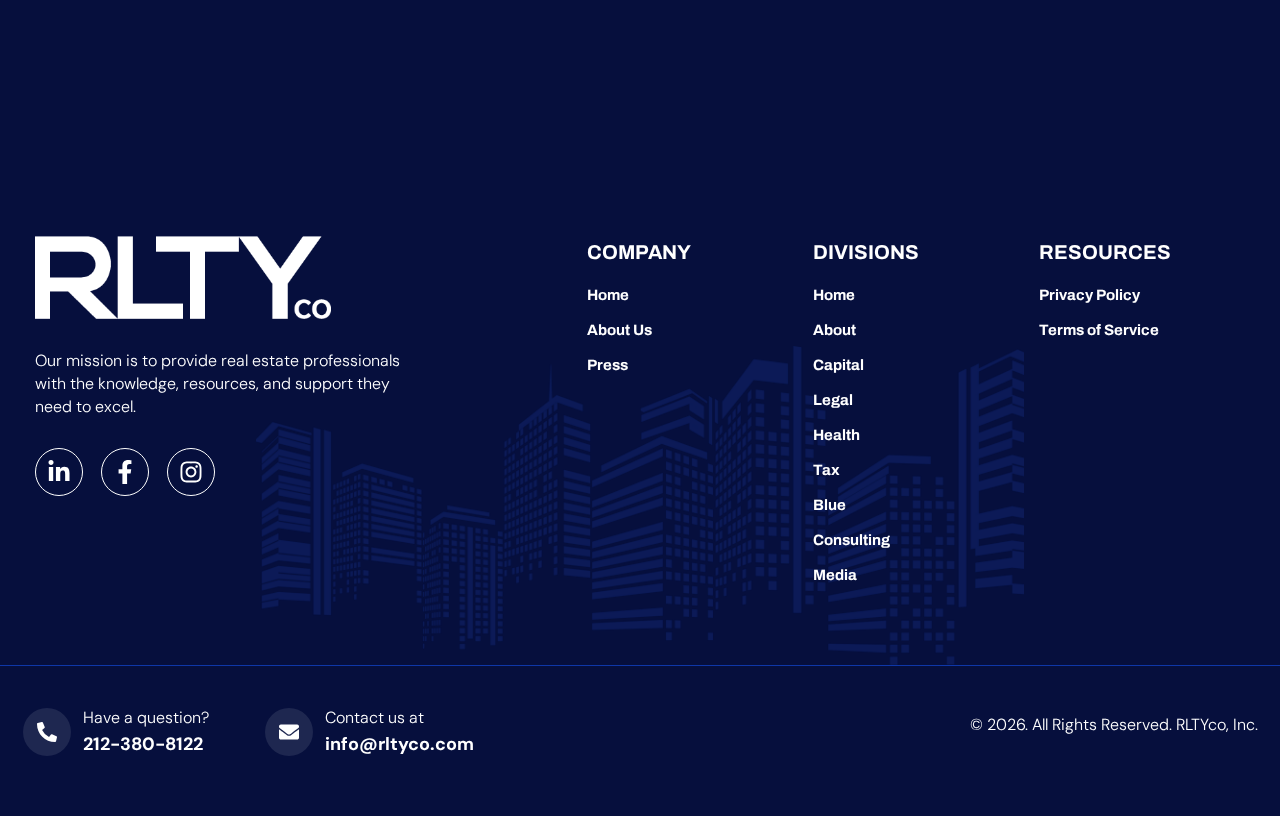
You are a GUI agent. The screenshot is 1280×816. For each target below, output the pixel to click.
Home (608, 295)
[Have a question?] (47, 732)
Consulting (851, 540)
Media (835, 575)
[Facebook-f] (125, 472)
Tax (826, 470)
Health (836, 435)
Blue (829, 505)
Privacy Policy (1089, 295)
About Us (619, 330)
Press (607, 365)
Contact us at (374, 717)
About (834, 330)
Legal (833, 400)
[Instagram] (191, 472)
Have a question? (146, 717)
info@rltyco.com (399, 744)
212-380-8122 (143, 744)
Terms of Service (1099, 330)
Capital (838, 365)
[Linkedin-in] (59, 472)
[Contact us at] (289, 732)
